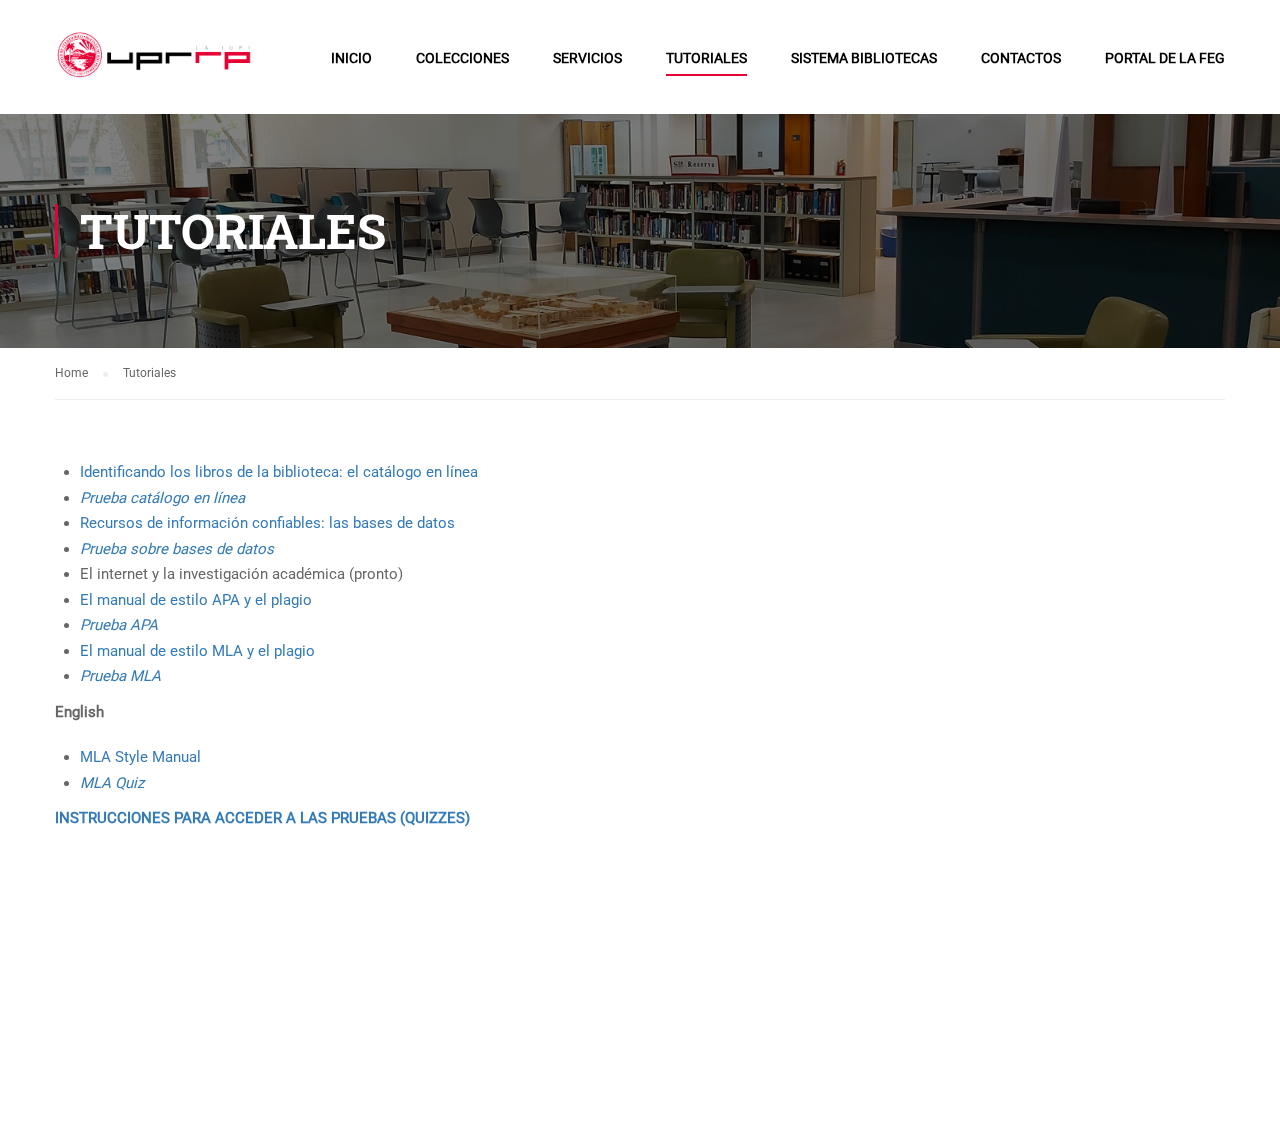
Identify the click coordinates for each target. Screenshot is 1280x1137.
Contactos (1021, 58)
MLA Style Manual (140, 757)
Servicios (587, 58)
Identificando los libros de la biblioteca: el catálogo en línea (279, 472)
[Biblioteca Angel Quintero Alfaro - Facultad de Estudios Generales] (157, 67)
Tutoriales (706, 58)
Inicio (351, 58)
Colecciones (462, 58)
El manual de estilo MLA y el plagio (197, 651)
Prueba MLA (120, 676)
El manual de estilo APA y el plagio (196, 600)
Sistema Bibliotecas (864, 58)
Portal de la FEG (1165, 58)
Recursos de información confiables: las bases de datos (267, 523)
